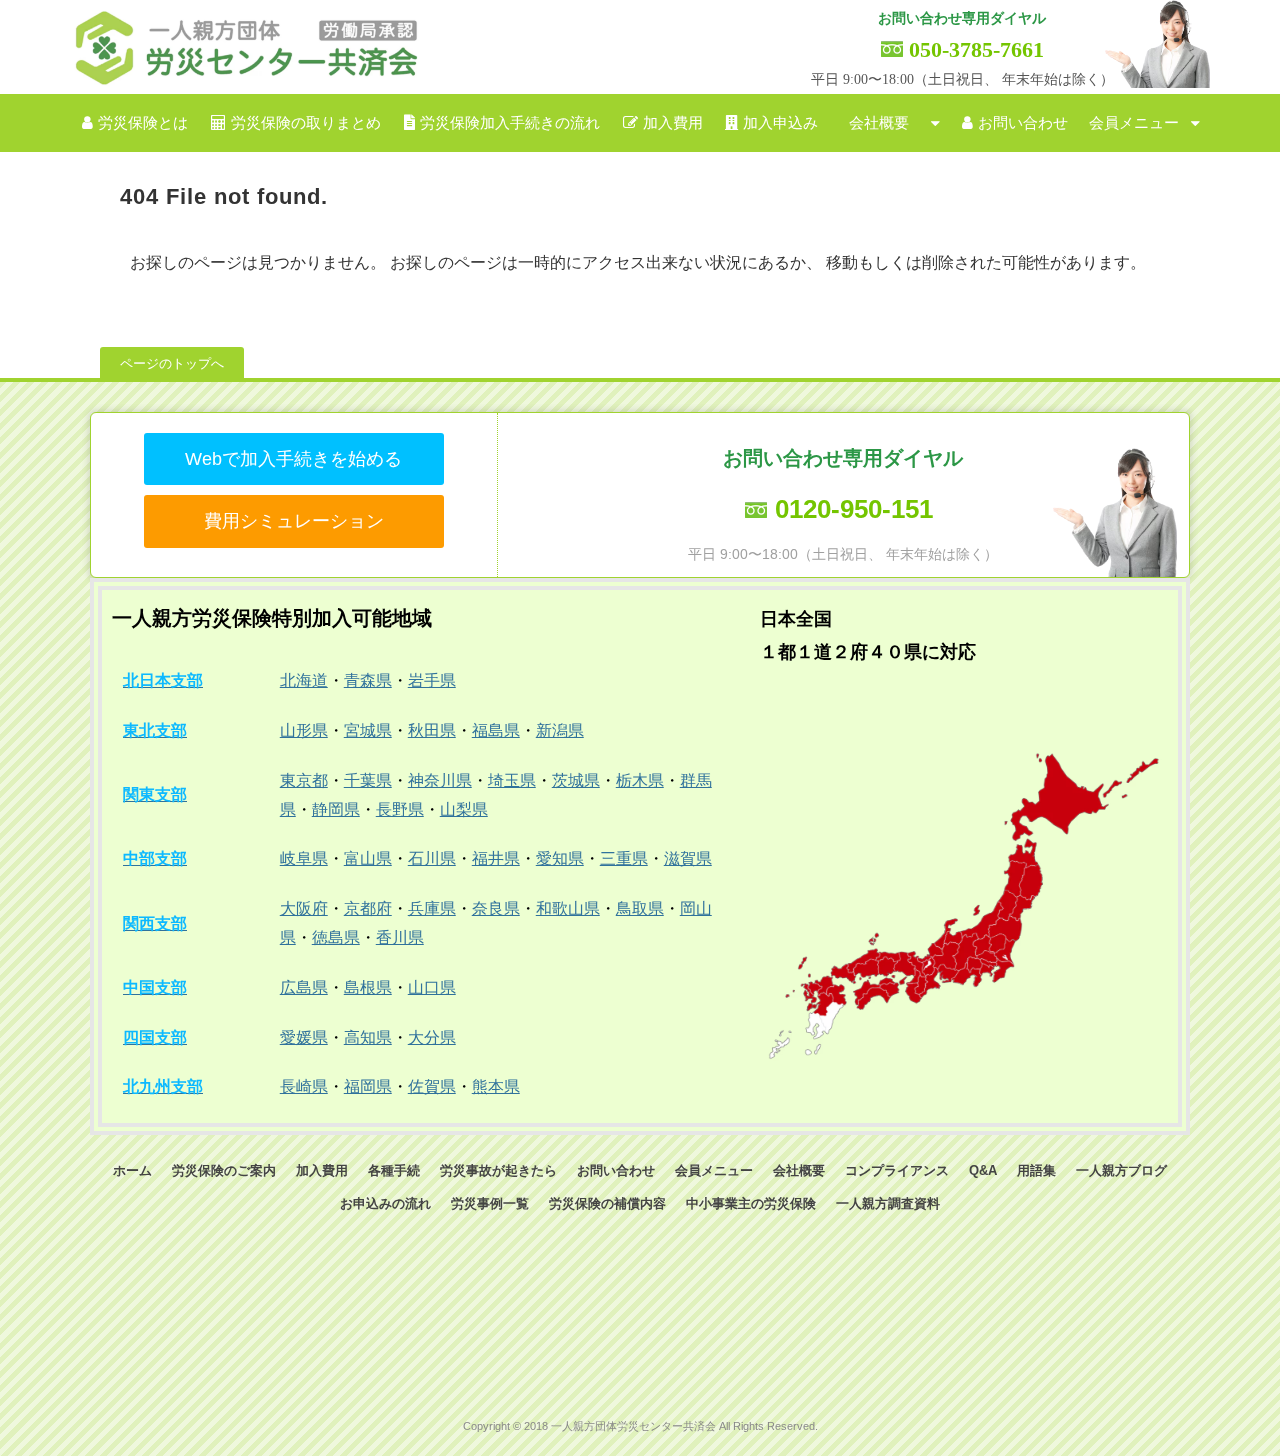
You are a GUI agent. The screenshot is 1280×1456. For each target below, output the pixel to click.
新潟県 (560, 730)
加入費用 (673, 123)
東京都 (304, 780)
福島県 (496, 730)
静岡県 (336, 809)
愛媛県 (304, 1037)
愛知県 (560, 858)
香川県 (400, 937)
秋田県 (432, 730)
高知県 (368, 1037)
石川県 (432, 858)
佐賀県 (432, 1086)
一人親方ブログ (1121, 1170)
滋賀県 (688, 858)
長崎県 (304, 1086)
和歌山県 (568, 908)
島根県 (368, 987)
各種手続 (394, 1170)
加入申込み (780, 123)
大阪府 (304, 908)
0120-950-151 (854, 509)
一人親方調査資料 (888, 1203)
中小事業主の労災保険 (751, 1203)
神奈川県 (440, 780)
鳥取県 (640, 908)
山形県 (304, 730)
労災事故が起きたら (498, 1170)
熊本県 (496, 1086)
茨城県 (576, 780)
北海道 (304, 680)
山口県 (432, 987)
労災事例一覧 (490, 1203)
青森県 (368, 680)
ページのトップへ (172, 363)
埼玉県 (512, 780)
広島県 (304, 987)
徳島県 (336, 937)
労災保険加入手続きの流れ (510, 123)
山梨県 (464, 809)
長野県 (400, 809)
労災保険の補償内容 (607, 1203)
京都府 (368, 908)
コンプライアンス (897, 1170)
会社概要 (879, 123)
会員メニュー (1134, 123)
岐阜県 (304, 858)
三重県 (624, 858)
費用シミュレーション (294, 521)
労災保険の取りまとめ (306, 123)
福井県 (496, 858)
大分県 (432, 1037)
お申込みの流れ (385, 1203)
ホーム (132, 1170)
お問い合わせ (1023, 123)
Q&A (983, 1170)
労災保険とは (143, 123)
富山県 (368, 858)
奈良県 (496, 908)
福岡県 (368, 1086)
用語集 (1036, 1170)
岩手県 (432, 680)
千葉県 (368, 780)
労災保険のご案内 (224, 1170)
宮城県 (368, 730)
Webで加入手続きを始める (293, 459)
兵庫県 (432, 908)
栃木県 (640, 780)
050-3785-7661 (976, 49)
